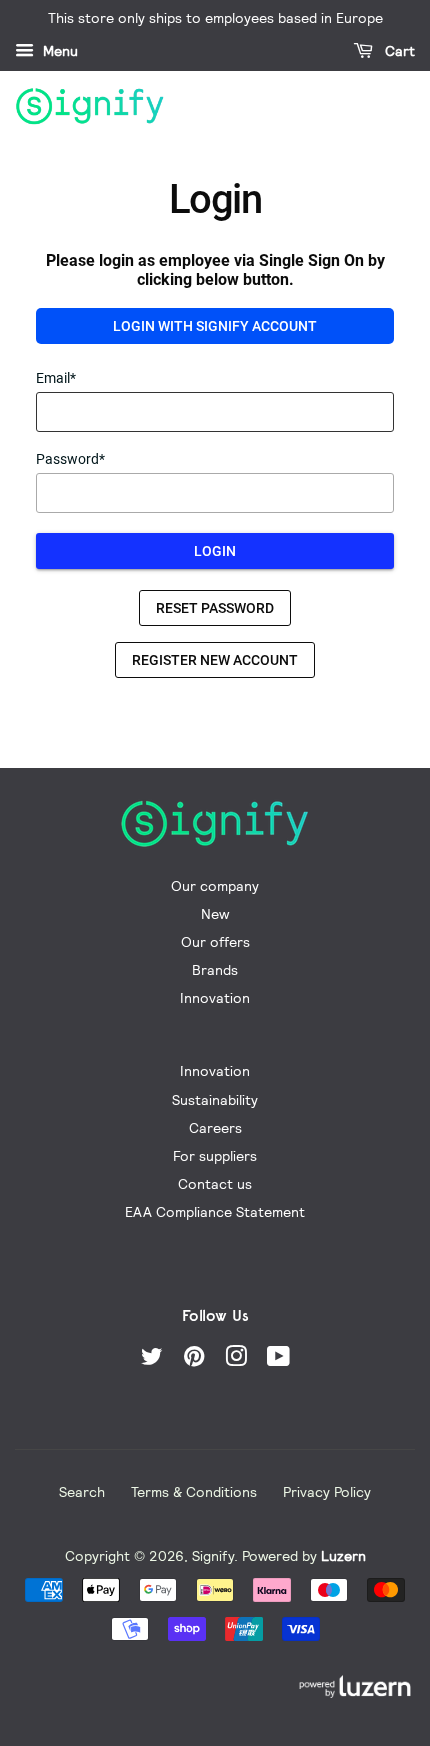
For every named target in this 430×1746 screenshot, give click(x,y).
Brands (215, 969)
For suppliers (215, 1155)
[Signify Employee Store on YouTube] (278, 1359)
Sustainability (215, 1099)
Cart (398, 51)
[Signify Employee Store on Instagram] (236, 1359)
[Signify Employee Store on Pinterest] (194, 1359)
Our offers (215, 941)
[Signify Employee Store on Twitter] (152, 1359)
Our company (215, 885)
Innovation (215, 997)
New (215, 913)
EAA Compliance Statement (215, 1211)
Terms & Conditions (194, 1491)
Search (82, 1491)
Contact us (215, 1183)
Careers (215, 1127)
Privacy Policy (327, 1491)
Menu (58, 51)
